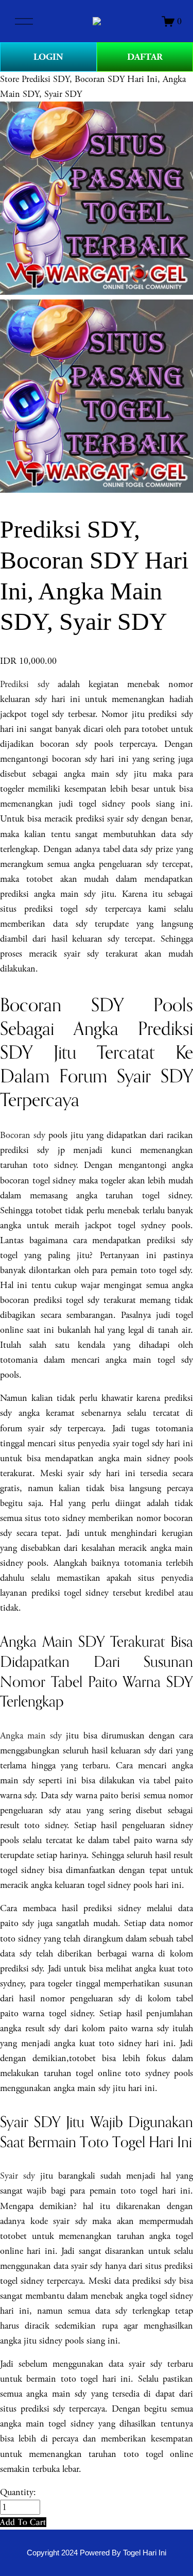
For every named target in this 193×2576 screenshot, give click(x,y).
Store (10, 79)
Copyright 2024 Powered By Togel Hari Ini (97, 2553)
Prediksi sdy (25, 684)
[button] (23, 2522)
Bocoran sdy (23, 1135)
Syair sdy (17, 2176)
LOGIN (48, 57)
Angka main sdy (31, 1736)
